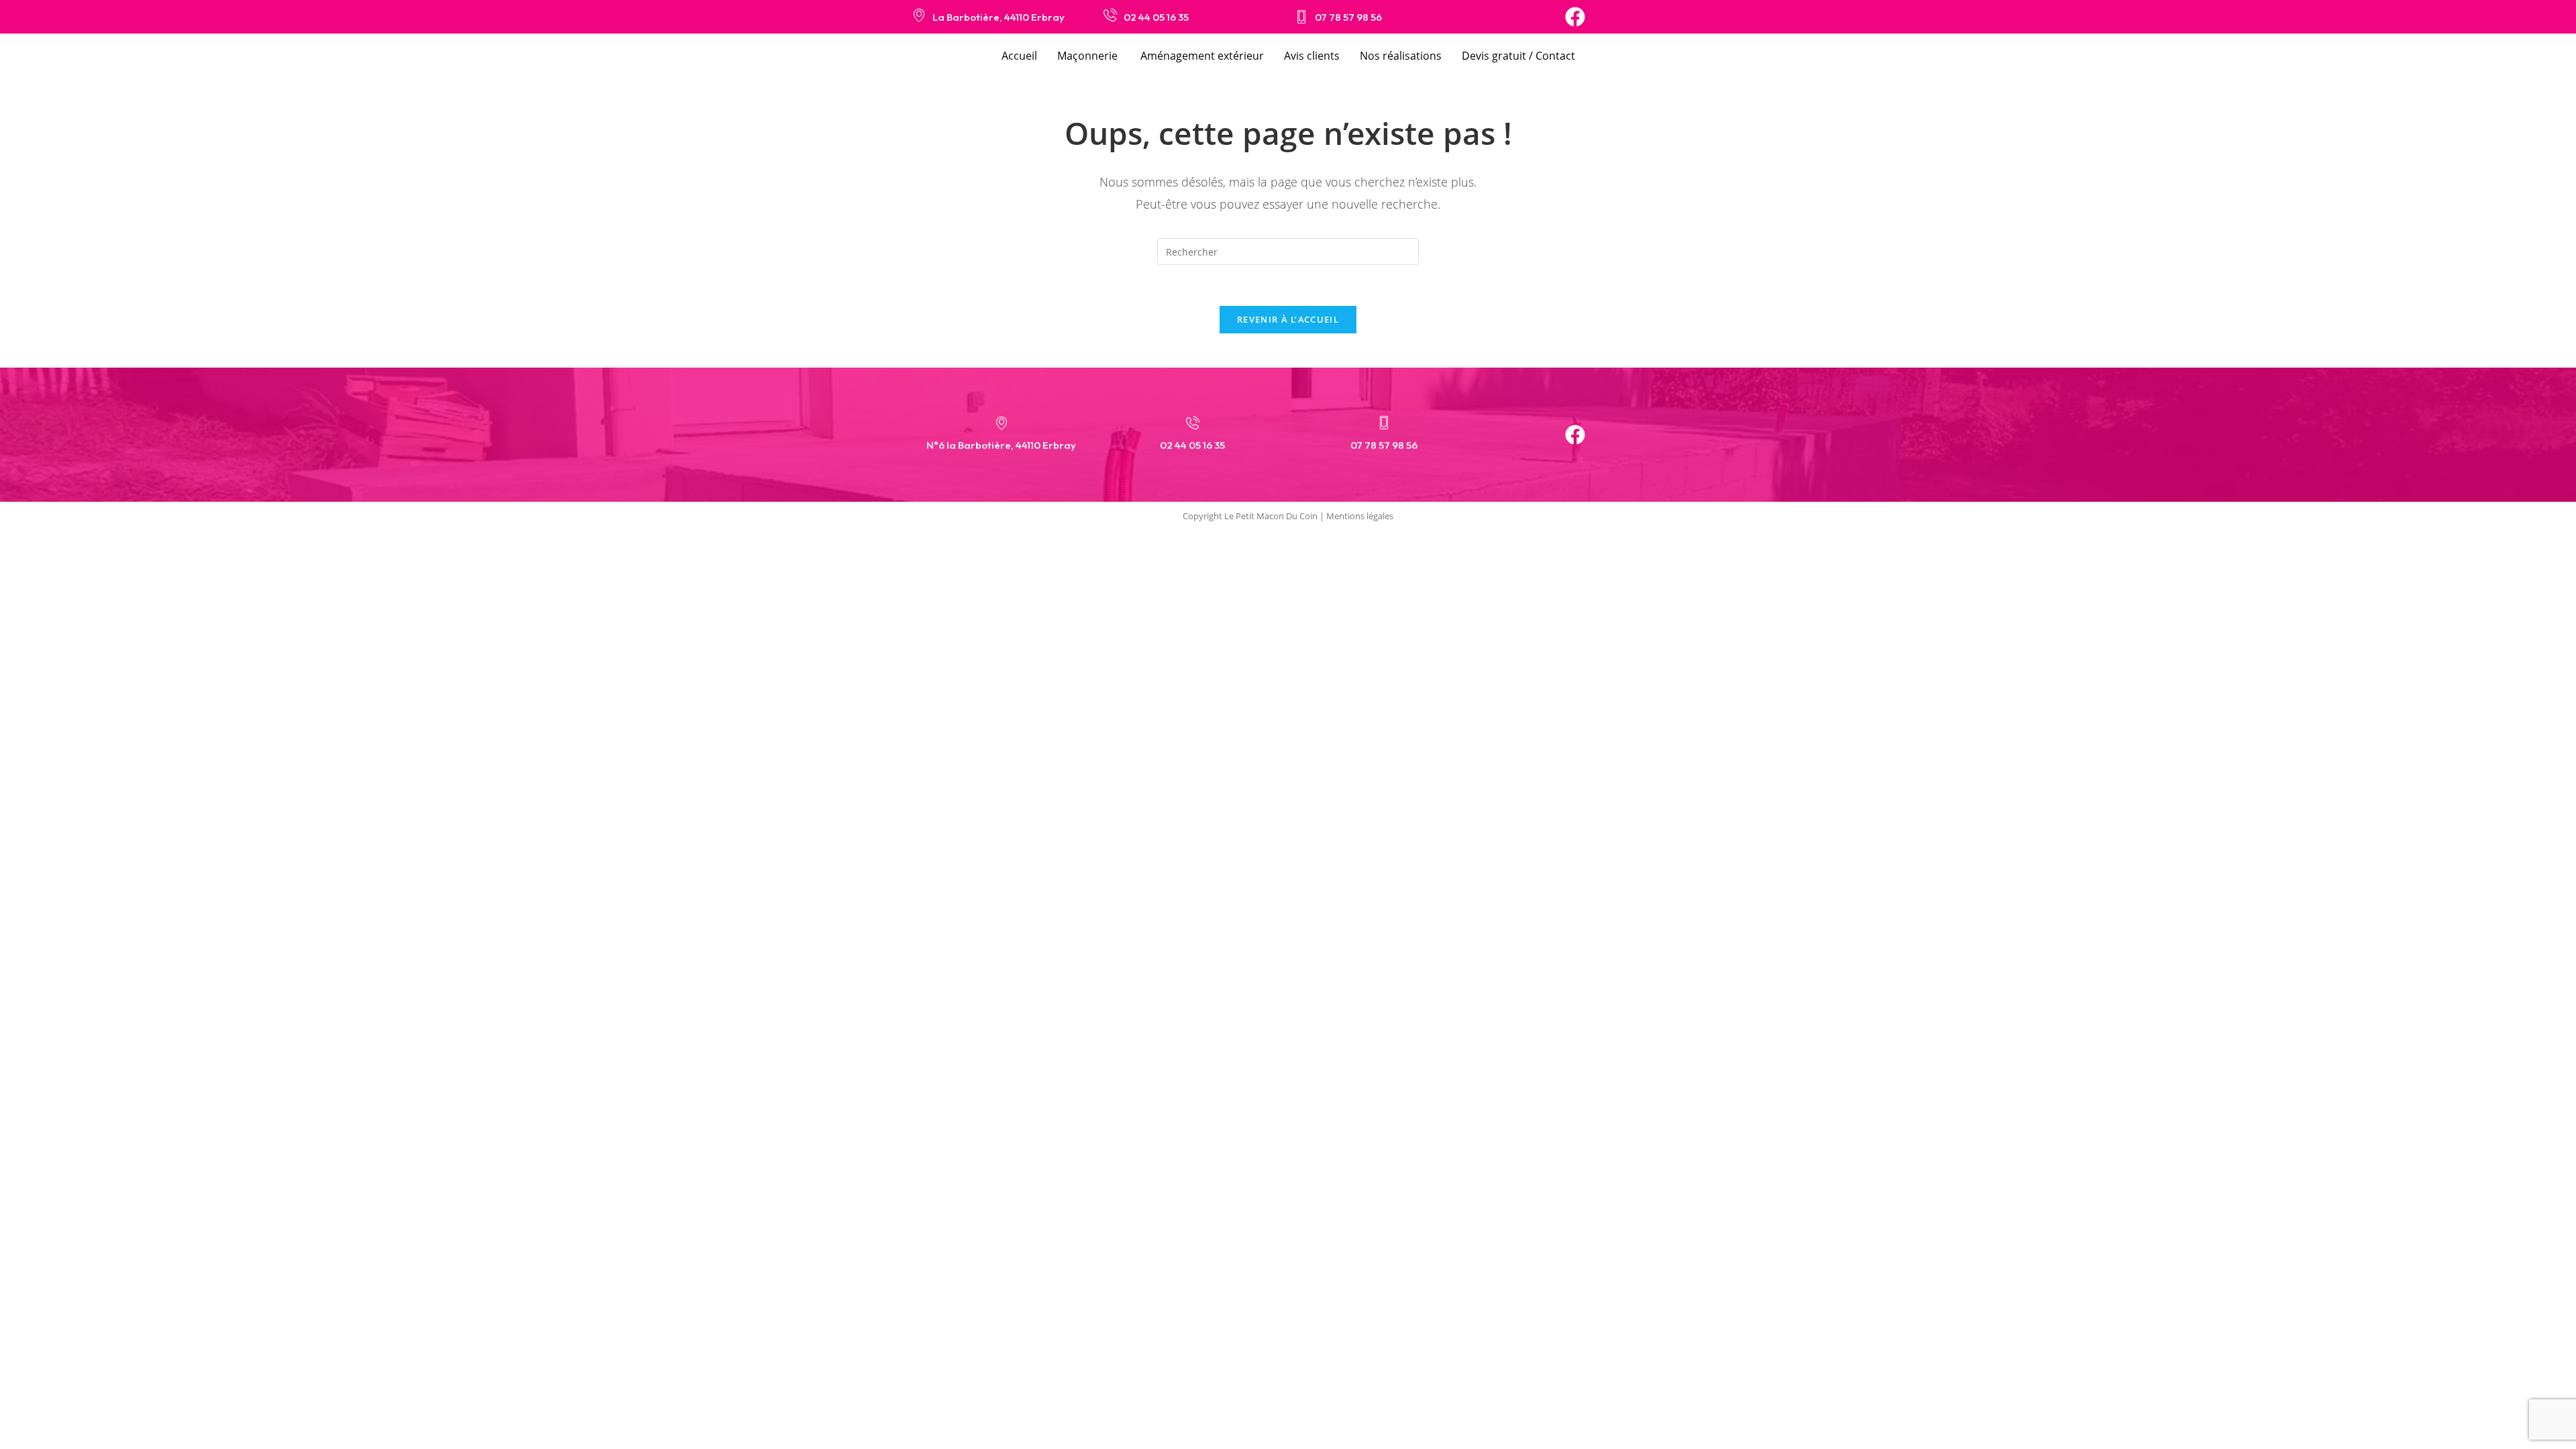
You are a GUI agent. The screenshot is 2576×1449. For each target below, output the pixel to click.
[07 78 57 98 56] (1301, 17)
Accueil (1019, 56)
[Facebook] (1575, 17)
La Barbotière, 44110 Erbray (999, 17)
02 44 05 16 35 (1156, 17)
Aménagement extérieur (1202, 56)
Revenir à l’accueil (1288, 319)
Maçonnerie (1089, 56)
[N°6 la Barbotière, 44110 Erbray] (1002, 423)
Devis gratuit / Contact (1518, 56)
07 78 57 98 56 (1348, 17)
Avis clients (1312, 56)
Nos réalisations (1401, 56)
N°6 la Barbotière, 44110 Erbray (1001, 445)
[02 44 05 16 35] (1110, 15)
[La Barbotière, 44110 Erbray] (919, 15)
